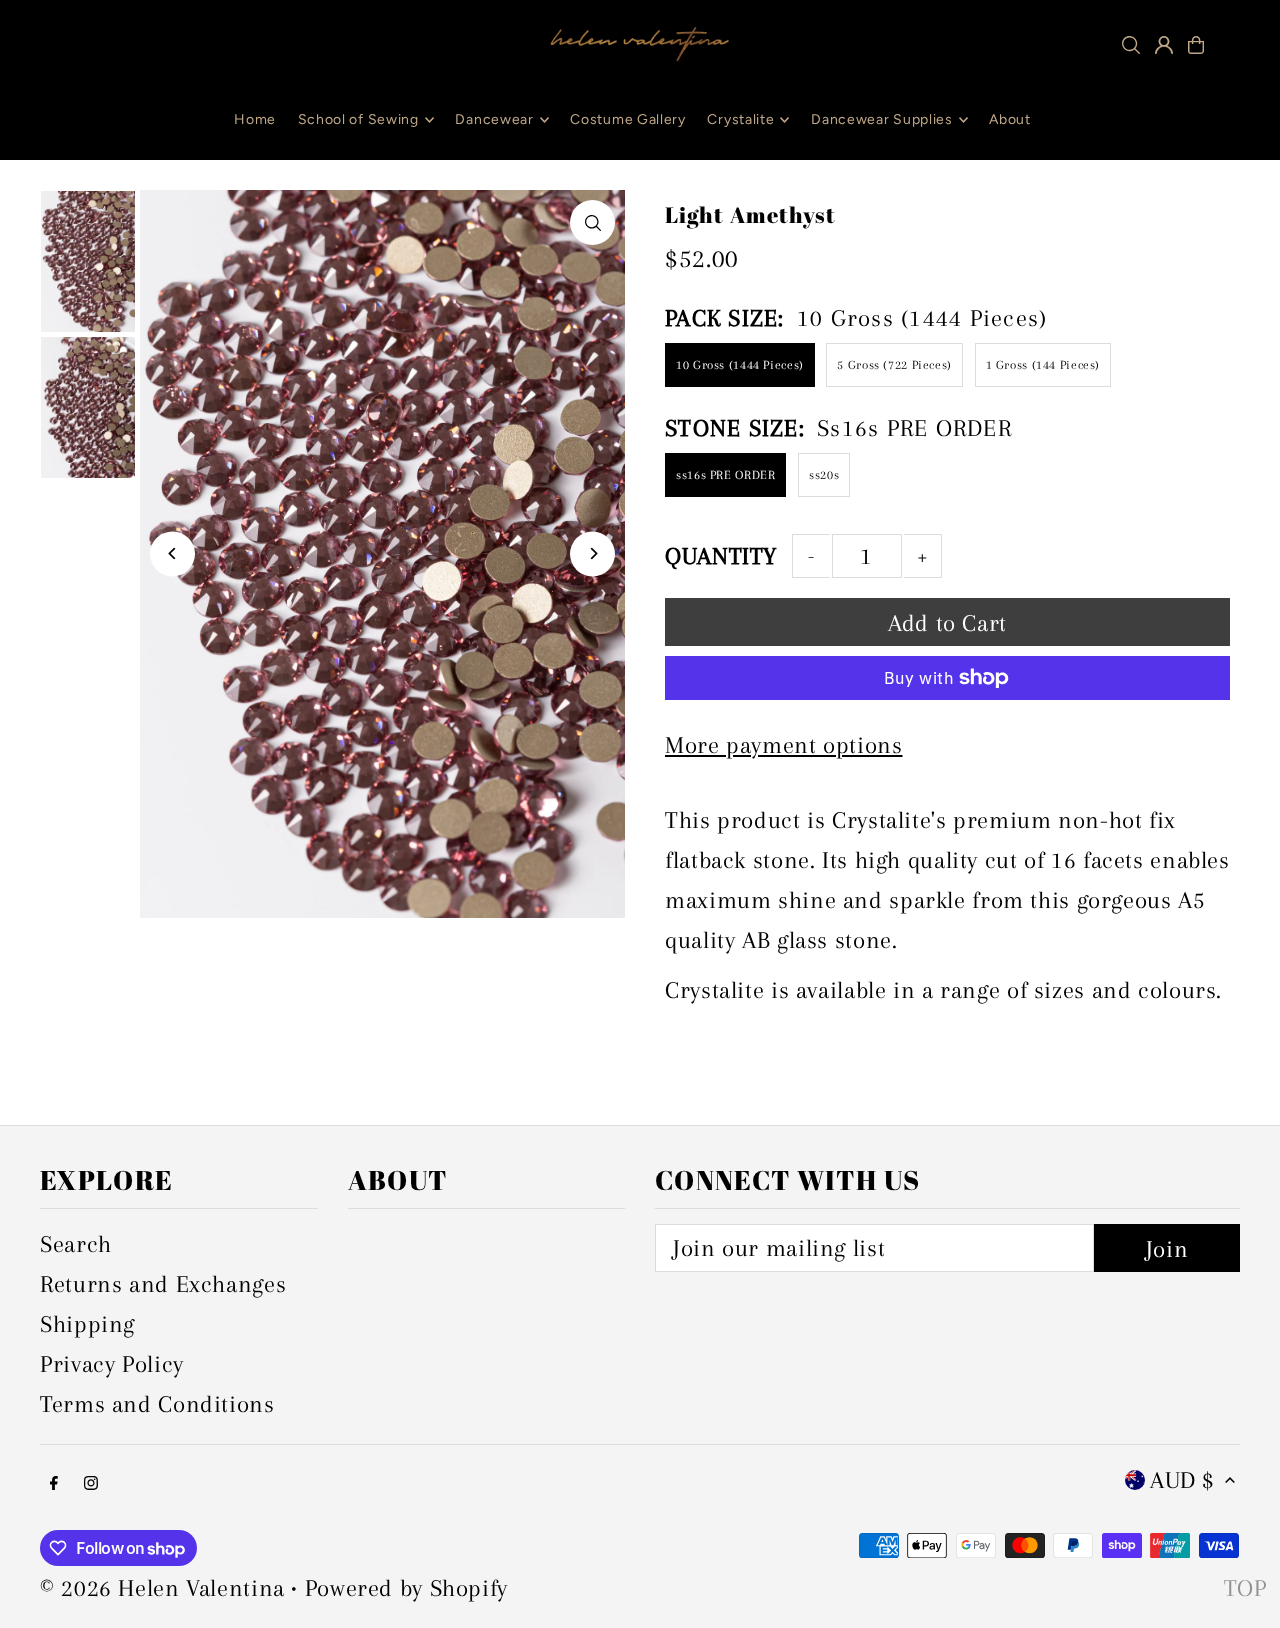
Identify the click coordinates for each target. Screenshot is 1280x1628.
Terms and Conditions (157, 1404)
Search (76, 1244)
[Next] (592, 553)
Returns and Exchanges (163, 1284)
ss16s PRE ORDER (725, 475)
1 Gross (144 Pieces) (1043, 365)
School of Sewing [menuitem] (358, 119)
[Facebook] (54, 1482)
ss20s (824, 475)
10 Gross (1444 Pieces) (740, 365)
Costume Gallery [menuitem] (628, 119)
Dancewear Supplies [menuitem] (882, 119)
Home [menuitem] (255, 119)
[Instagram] (91, 1482)
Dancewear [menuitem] (494, 119)
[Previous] (172, 553)
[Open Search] (1131, 45)
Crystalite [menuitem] (740, 119)
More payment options (784, 745)
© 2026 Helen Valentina (162, 1588)
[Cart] (1196, 45)
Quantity (721, 556)
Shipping (87, 1324)
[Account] (1164, 45)
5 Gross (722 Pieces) (894, 365)
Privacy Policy (112, 1364)
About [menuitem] (1010, 119)
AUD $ (1182, 1480)
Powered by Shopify (406, 1588)
